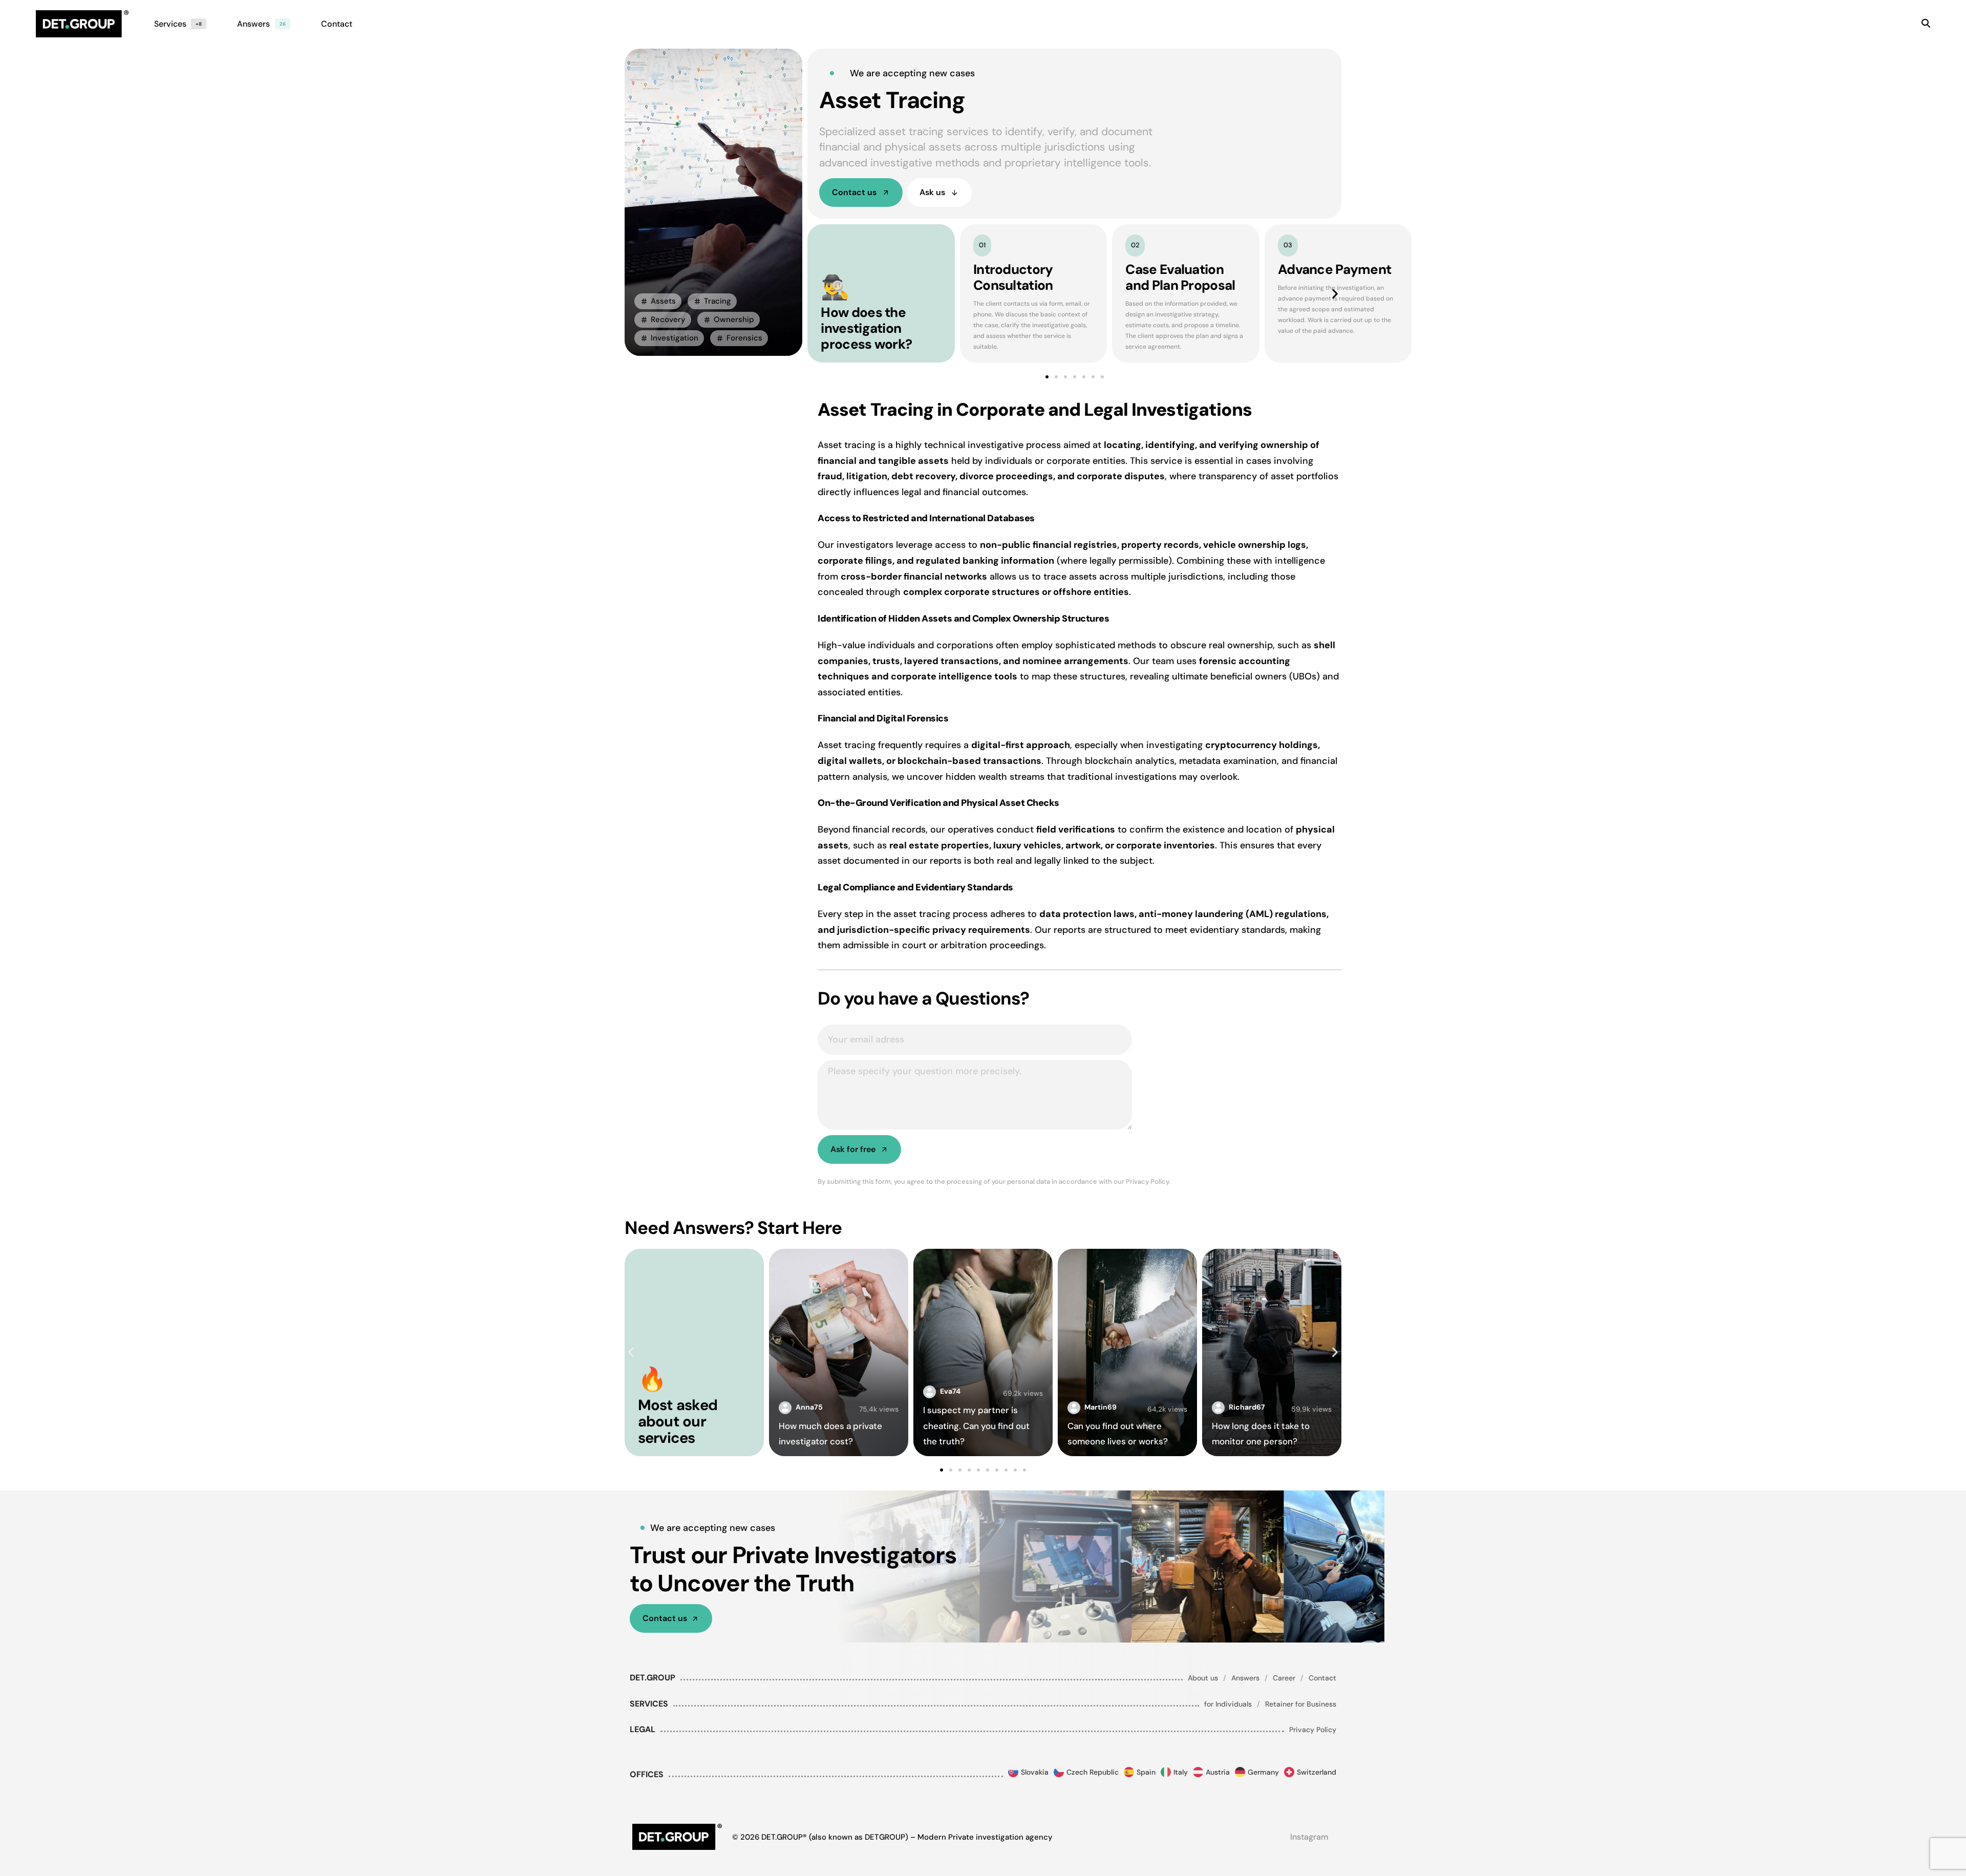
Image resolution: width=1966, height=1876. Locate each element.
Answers (1245, 1678)
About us (1203, 1678)
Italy (1181, 1772)
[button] (658, 301)
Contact (1322, 1678)
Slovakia (1035, 1772)
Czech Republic (1093, 1772)
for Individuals (1228, 1704)
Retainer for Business (1301, 1704)
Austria (1218, 1772)
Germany (1263, 1772)
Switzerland (1317, 1772)
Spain (1146, 1772)
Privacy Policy (1313, 1730)
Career (1284, 1678)
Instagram (1309, 1837)
